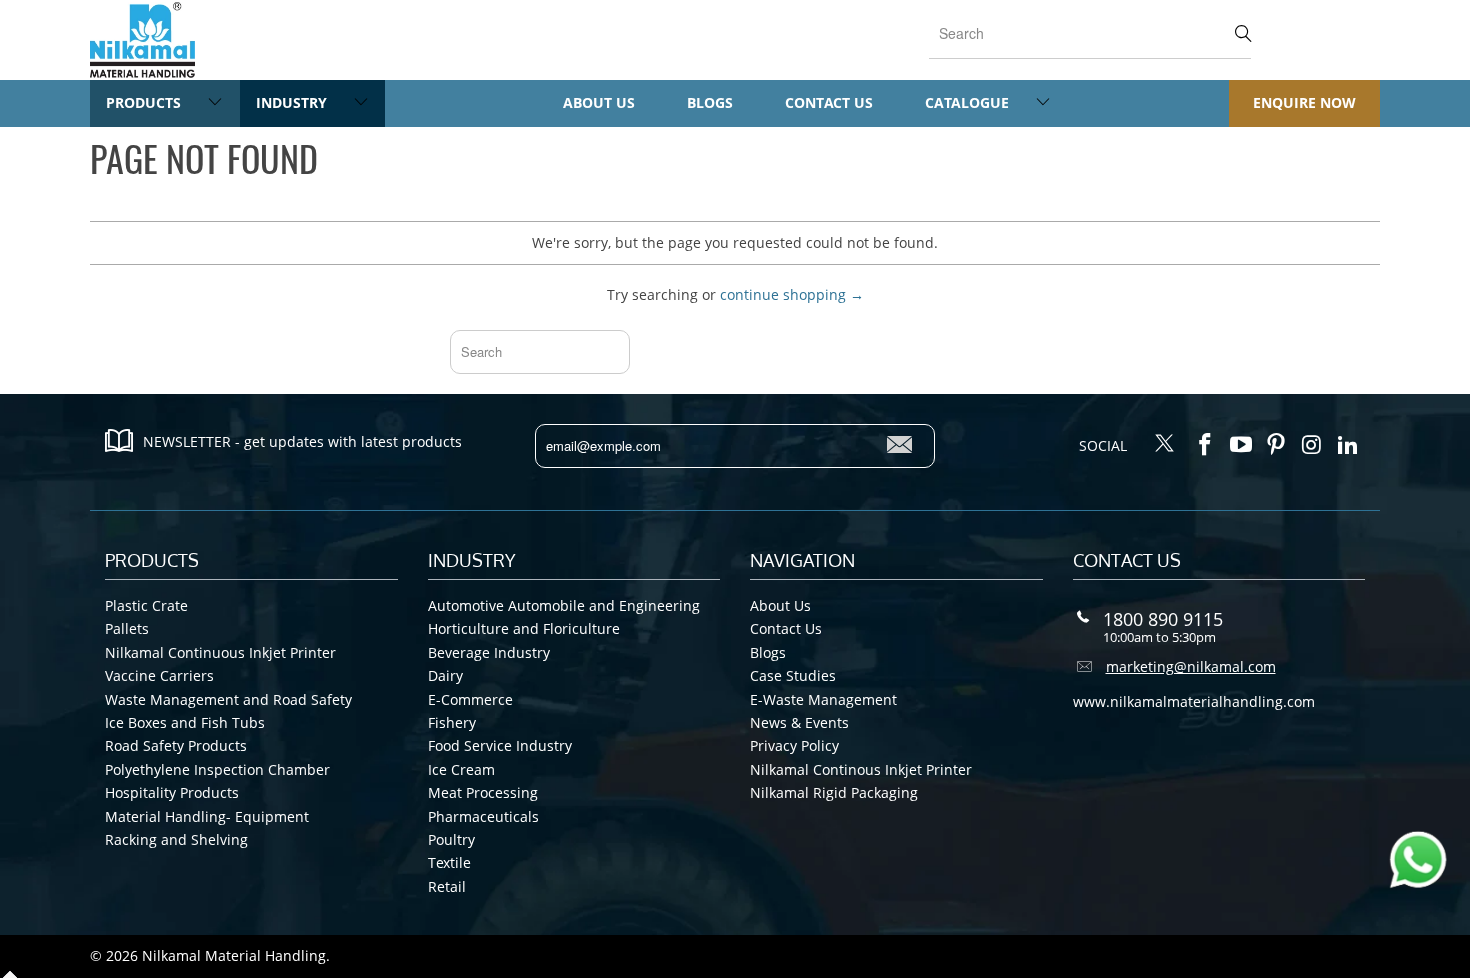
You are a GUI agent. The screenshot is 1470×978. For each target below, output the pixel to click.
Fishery (452, 722)
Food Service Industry (500, 745)
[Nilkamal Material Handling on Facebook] (1206, 445)
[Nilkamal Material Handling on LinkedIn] (1348, 445)
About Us (599, 102)
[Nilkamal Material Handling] (142, 40)
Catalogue (969, 102)
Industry (293, 102)
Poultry (451, 839)
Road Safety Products (176, 745)
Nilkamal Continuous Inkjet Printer (220, 652)
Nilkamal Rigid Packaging (834, 792)
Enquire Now (1304, 102)
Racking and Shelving (176, 839)
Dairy (445, 675)
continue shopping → (792, 294)
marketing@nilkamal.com (1191, 666)
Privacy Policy (794, 745)
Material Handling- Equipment (207, 816)
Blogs (710, 102)
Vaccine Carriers (159, 675)
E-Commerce (470, 699)
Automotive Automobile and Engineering (564, 605)
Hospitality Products (172, 792)
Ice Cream (461, 769)
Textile (449, 862)
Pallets (127, 628)
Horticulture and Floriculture (524, 628)
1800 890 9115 (1163, 619)
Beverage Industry (489, 652)
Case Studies (793, 675)
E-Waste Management (823, 699)
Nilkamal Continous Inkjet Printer (861, 769)
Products (145, 102)
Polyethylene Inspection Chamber (217, 769)
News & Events (799, 722)
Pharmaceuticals (483, 816)
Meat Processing (483, 792)
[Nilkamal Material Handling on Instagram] (1313, 445)
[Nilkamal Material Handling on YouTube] (1241, 445)
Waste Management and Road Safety (228, 699)
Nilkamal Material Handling (234, 955)
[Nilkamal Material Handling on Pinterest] (1277, 445)
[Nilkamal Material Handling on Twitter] (1165, 445)
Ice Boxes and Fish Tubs (185, 722)
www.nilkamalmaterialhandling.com (1194, 701)
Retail (447, 886)
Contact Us (829, 102)
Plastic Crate (146, 605)
